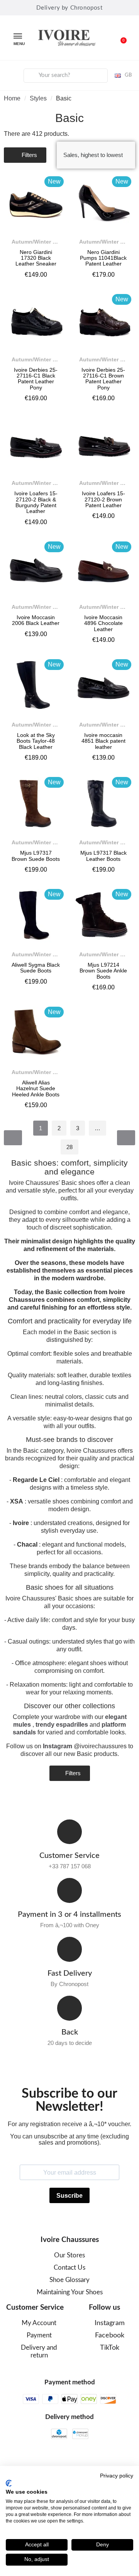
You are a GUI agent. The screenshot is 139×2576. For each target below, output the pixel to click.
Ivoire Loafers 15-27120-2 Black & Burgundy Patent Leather (36, 502)
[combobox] (65, 76)
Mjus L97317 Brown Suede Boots (36, 856)
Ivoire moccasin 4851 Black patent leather (103, 741)
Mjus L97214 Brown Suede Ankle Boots (103, 971)
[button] (119, 38)
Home (12, 98)
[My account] (12, 74)
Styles (38, 98)
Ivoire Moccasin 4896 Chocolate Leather (103, 623)
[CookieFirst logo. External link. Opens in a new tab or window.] (9, 2483)
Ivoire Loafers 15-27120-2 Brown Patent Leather (103, 499)
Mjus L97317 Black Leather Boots (103, 856)
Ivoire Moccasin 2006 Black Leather (36, 620)
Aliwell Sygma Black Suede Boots (36, 968)
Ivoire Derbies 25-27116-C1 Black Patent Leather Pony (36, 379)
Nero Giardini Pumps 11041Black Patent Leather (103, 258)
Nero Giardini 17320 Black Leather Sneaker (36, 258)
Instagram (58, 1746)
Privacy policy (117, 2476)
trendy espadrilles (62, 1725)
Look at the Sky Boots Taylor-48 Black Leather (36, 741)
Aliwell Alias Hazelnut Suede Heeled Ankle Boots (36, 1088)
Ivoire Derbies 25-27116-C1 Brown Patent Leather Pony (103, 379)
